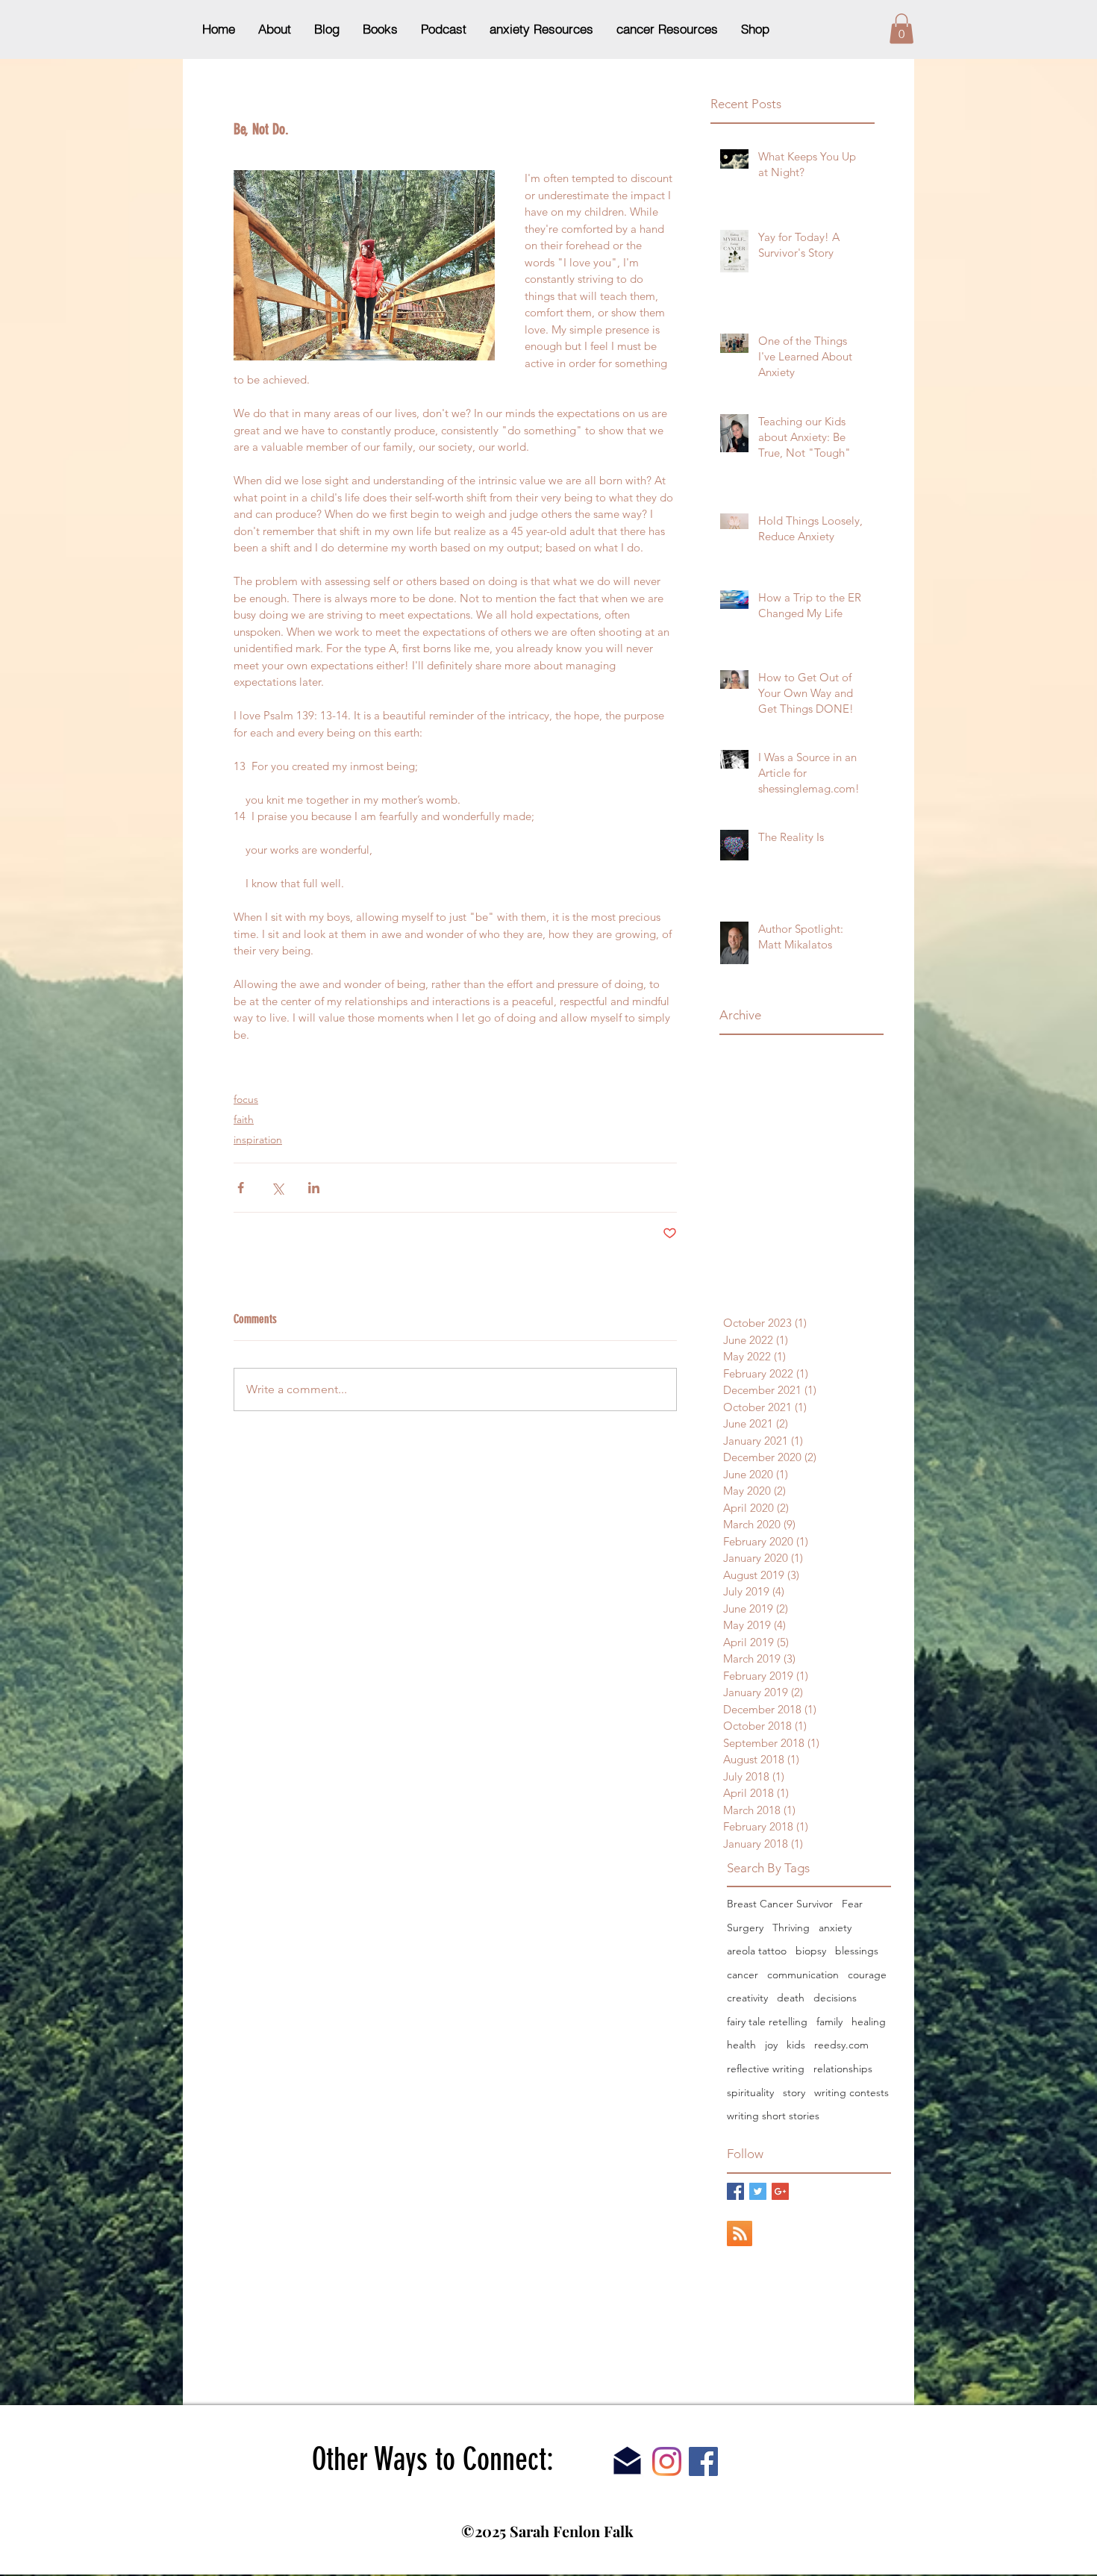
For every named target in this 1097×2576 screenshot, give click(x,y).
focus (246, 1099)
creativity (747, 1998)
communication (803, 1975)
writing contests (851, 2092)
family (829, 2022)
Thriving (791, 1928)
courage (867, 1975)
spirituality (750, 2092)
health (741, 2045)
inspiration (258, 1139)
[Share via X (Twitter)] (277, 1188)
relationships (843, 2069)
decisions (835, 1998)
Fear (852, 1904)
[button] (901, 29)
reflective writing (766, 2069)
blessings (857, 1951)
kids (796, 2045)
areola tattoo (757, 1951)
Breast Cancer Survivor (780, 1904)
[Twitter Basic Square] (758, 2191)
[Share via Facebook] (241, 1188)
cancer (743, 1975)
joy (771, 2045)
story (794, 2092)
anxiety (835, 1928)
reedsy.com (841, 2045)
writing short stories (773, 2116)
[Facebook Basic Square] (735, 2191)
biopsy (811, 1951)
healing (869, 2022)
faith (244, 1119)
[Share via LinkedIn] (314, 1188)
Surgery (745, 1928)
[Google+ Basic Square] (780, 2191)
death (791, 1998)
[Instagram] (667, 2461)
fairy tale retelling (767, 2022)
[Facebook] (703, 2461)
